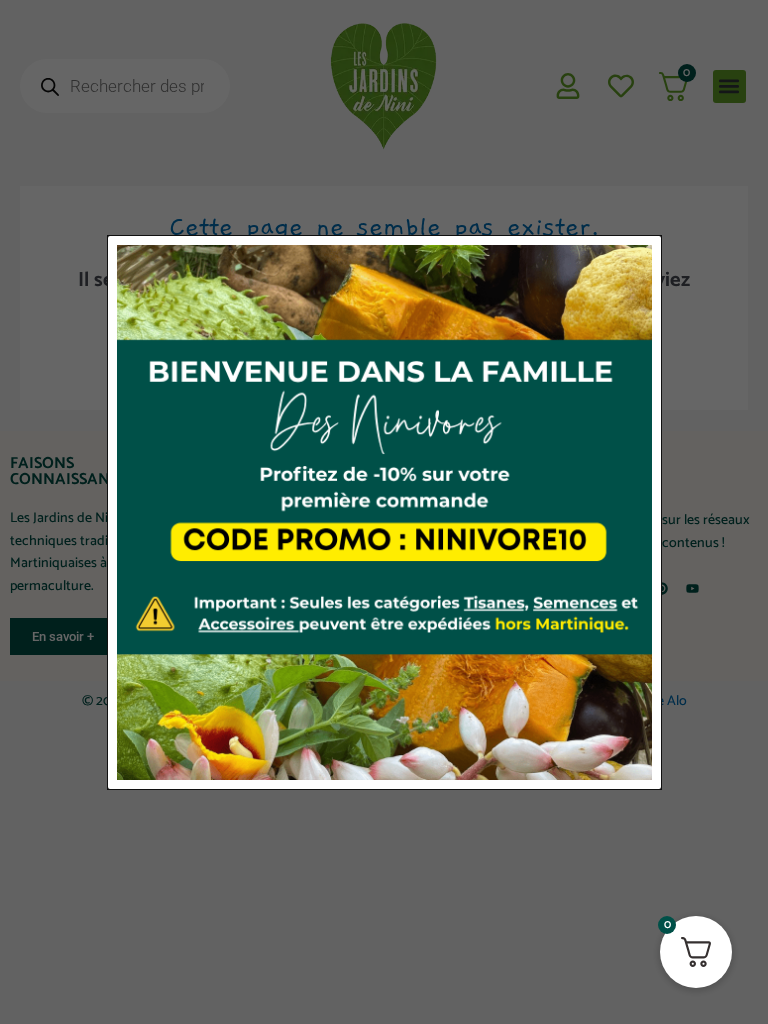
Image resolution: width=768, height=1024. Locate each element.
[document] (384, 512)
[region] (384, 932)
